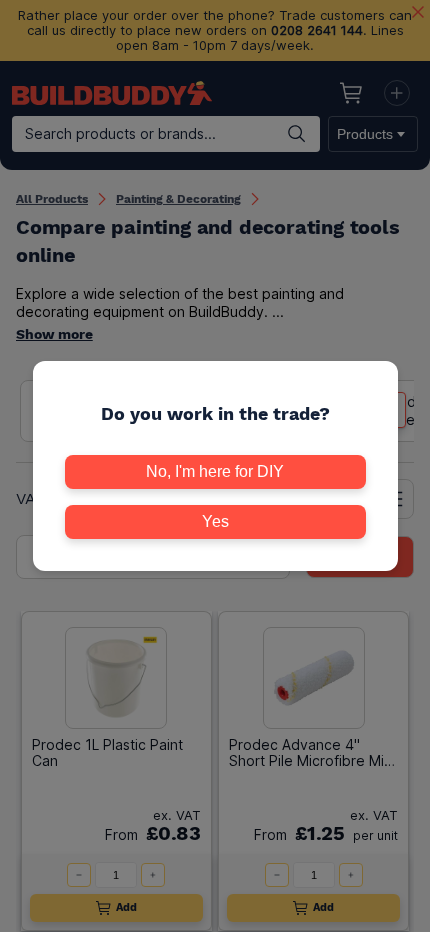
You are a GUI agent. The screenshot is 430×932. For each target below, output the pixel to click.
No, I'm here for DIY (215, 471)
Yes (215, 521)
